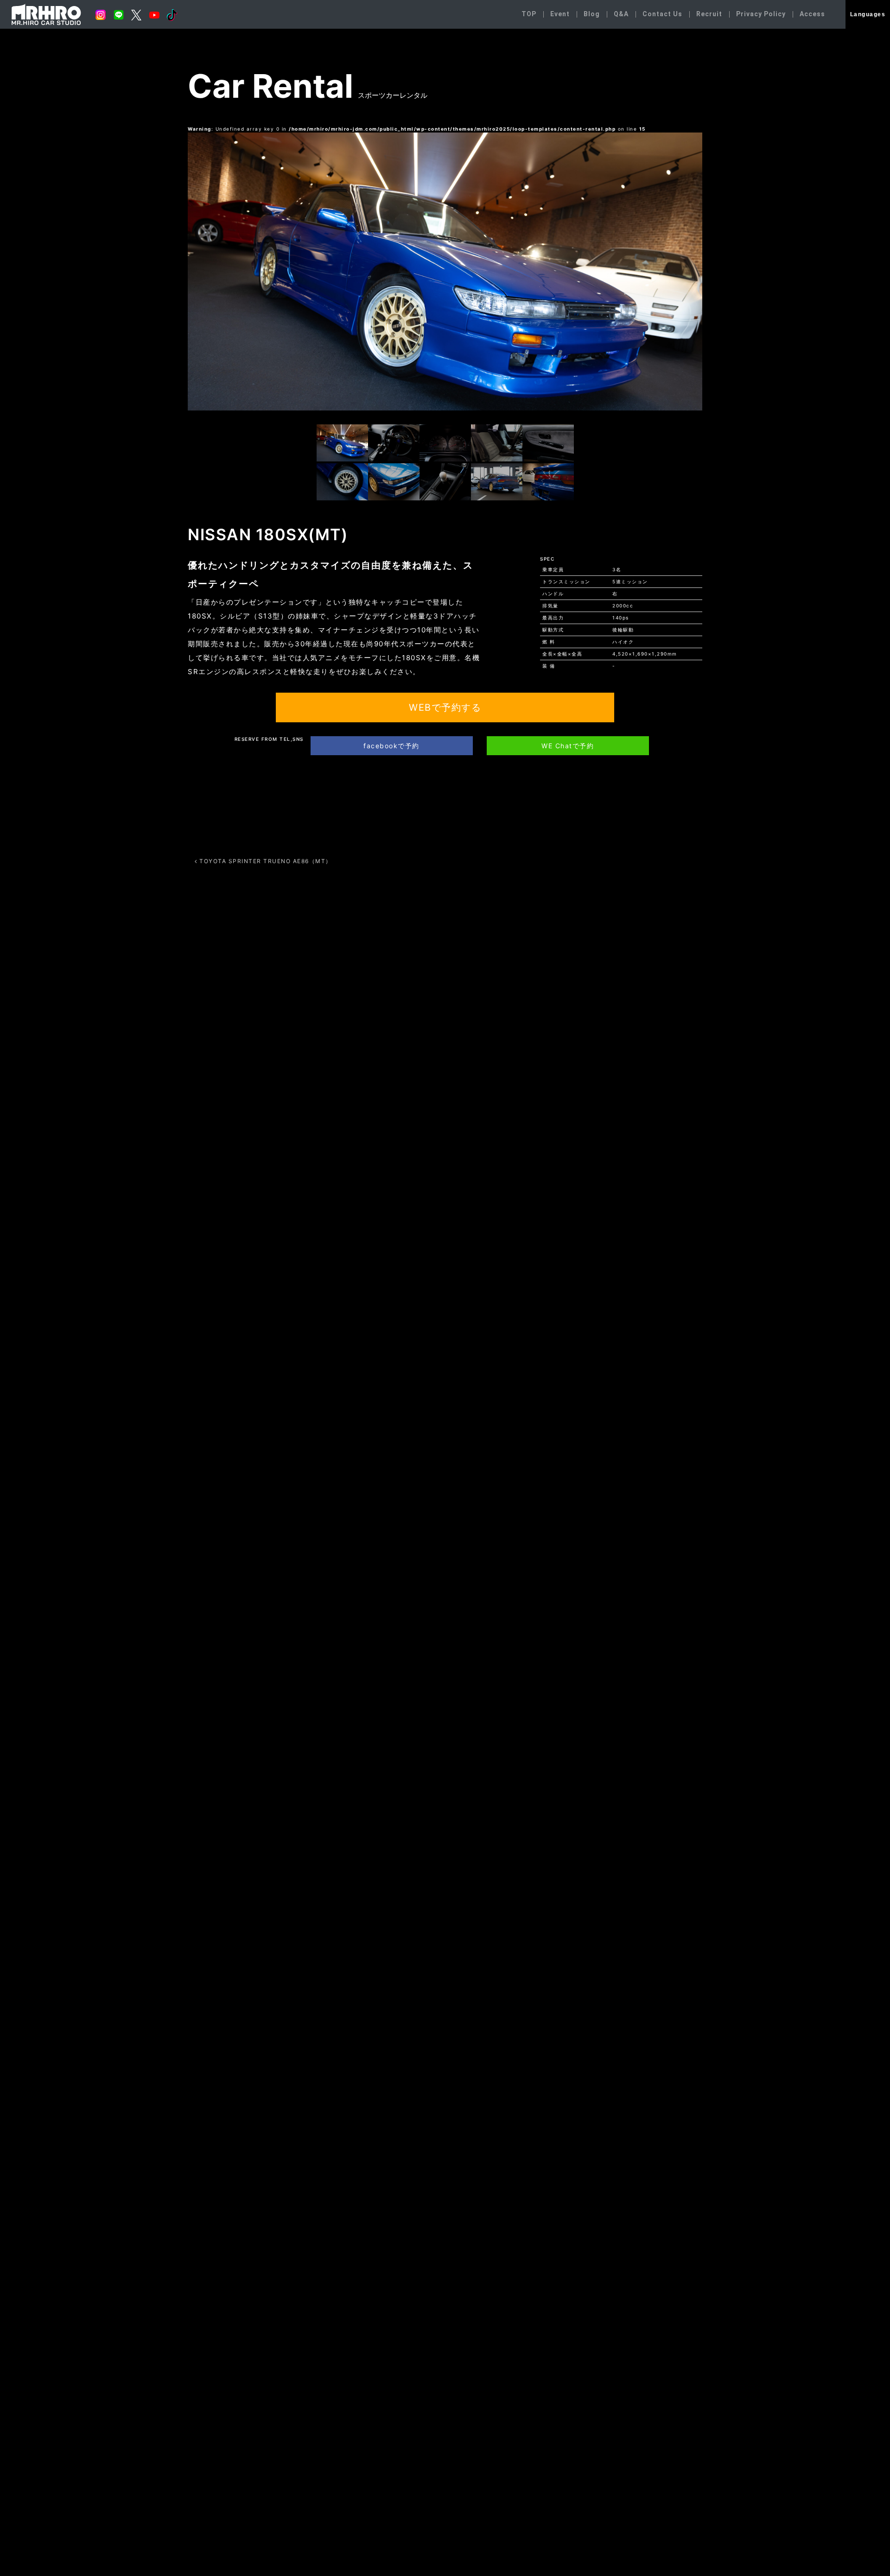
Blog (592, 14)
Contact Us (662, 14)
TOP (529, 14)
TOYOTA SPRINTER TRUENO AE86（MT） (265, 861)
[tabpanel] (445, 271)
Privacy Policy (761, 14)
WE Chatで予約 (568, 746)
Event (560, 14)
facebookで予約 (391, 746)
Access (812, 14)
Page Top (866, 2503)
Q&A (621, 14)
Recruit (709, 14)
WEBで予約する (445, 707)
